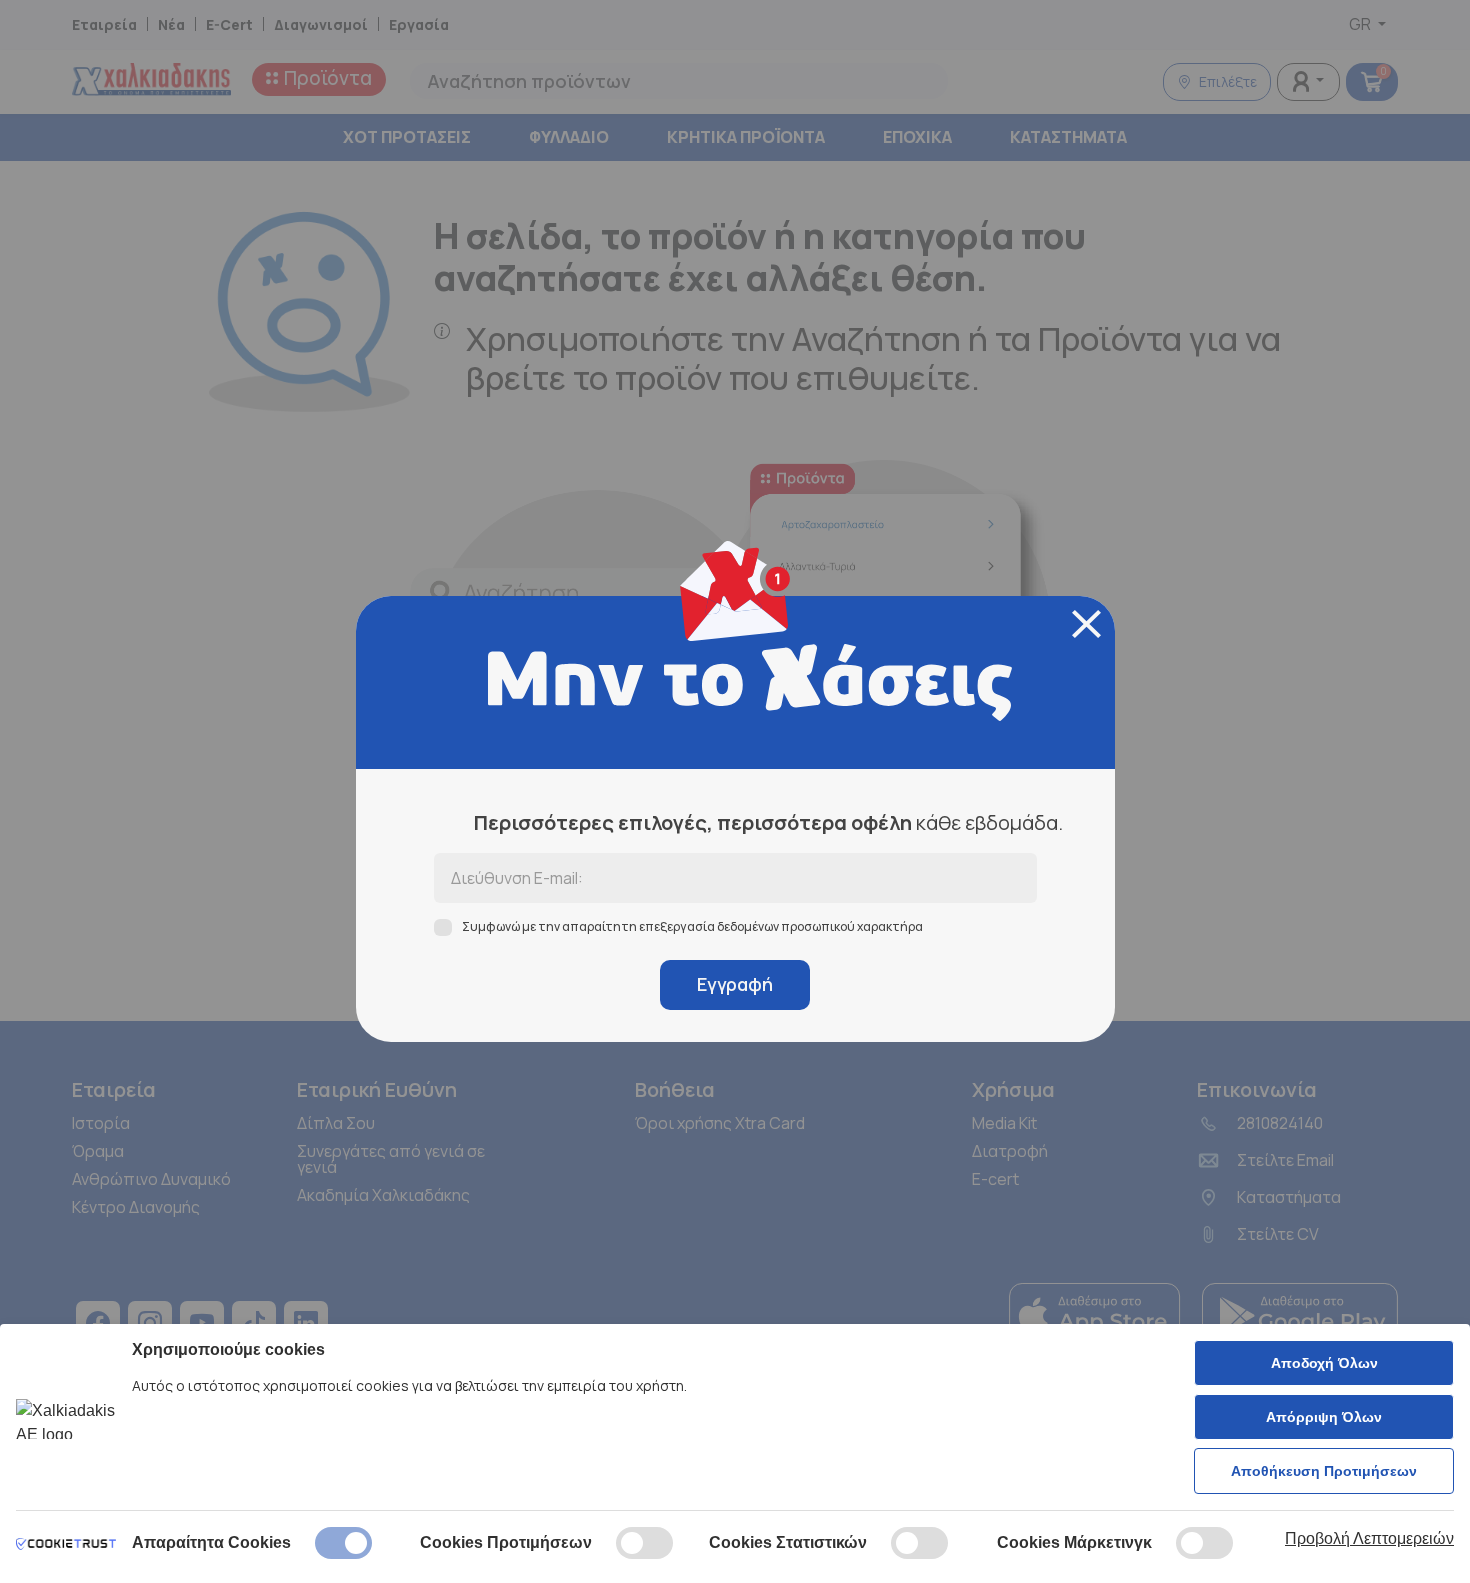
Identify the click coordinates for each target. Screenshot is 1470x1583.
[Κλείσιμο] (1086, 624)
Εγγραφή (735, 984)
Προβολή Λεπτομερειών (1369, 1538)
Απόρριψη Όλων (1324, 1417)
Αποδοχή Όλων (1324, 1363)
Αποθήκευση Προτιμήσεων (1324, 1471)
